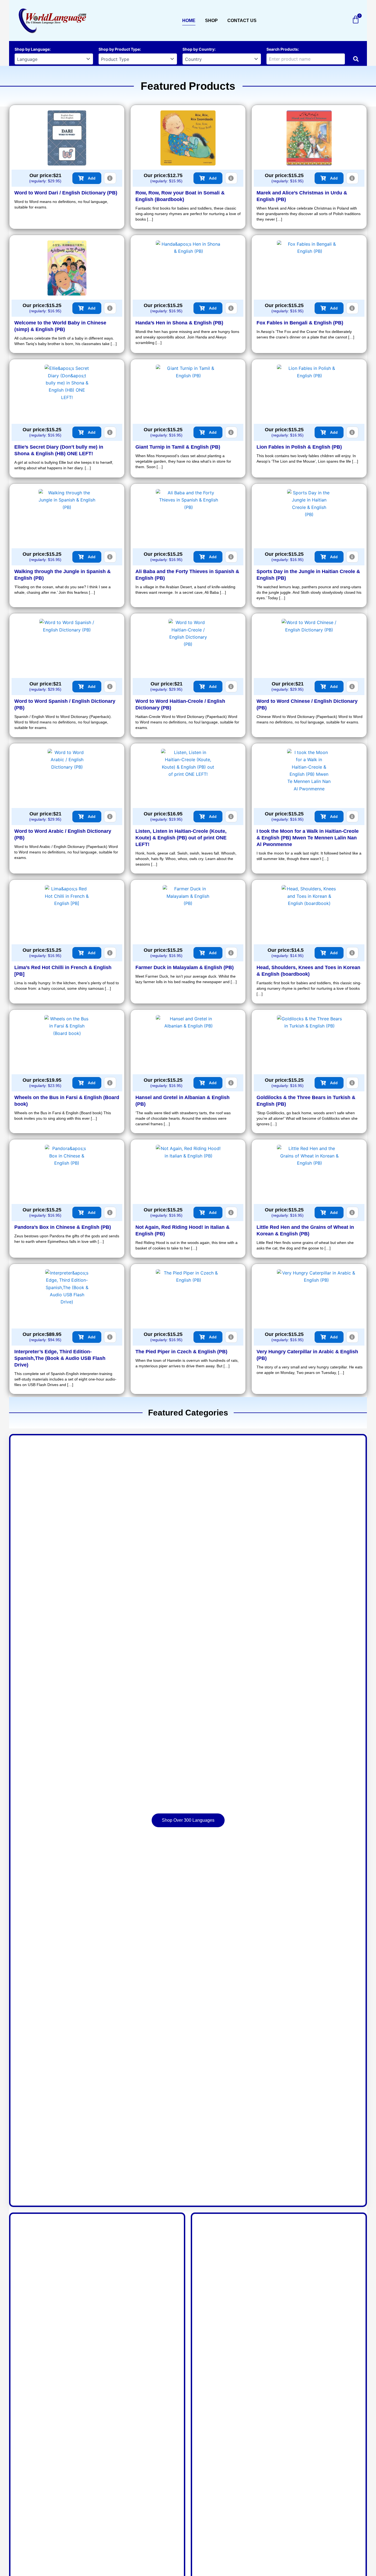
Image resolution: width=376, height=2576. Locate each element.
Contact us (242, 21)
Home (189, 21)
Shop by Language (32, 49)
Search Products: (283, 49)
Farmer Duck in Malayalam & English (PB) (185, 967)
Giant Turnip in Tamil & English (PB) (178, 447)
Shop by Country (198, 49)
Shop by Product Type (119, 49)
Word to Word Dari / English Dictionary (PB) (66, 193)
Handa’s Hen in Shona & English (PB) (179, 323)
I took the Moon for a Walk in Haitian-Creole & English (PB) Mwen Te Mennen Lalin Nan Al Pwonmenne (308, 838)
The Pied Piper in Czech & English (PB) (181, 1352)
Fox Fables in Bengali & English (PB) (300, 323)
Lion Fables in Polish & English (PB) (299, 447)
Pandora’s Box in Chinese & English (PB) (63, 1227)
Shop (211, 21)
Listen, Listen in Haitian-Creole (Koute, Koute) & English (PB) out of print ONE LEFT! (181, 838)
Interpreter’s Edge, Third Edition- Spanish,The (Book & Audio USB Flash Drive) (60, 1358)
